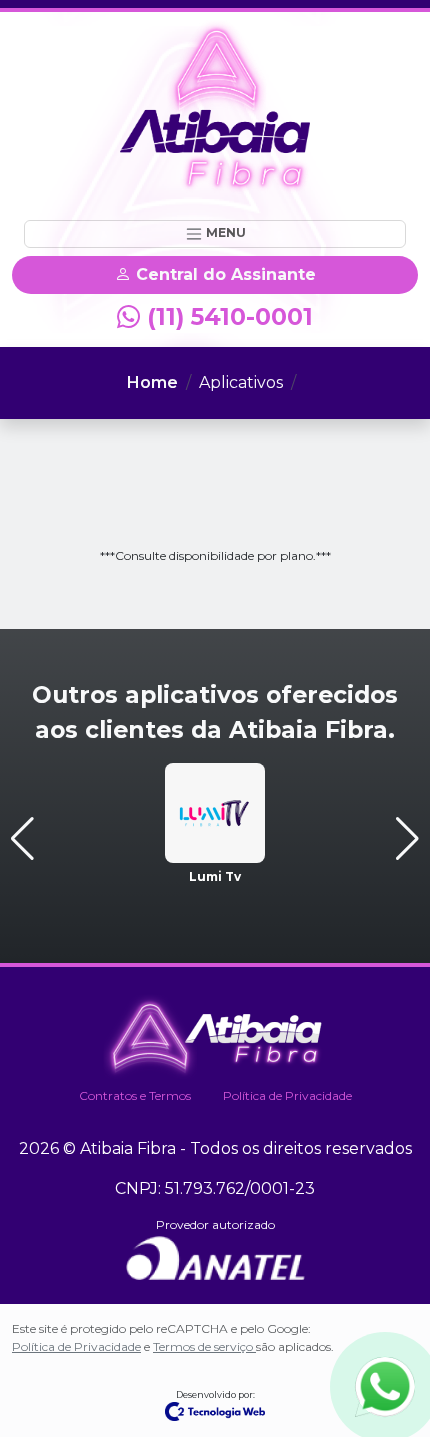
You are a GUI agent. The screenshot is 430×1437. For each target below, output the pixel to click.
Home (152, 382)
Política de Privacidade (287, 1095)
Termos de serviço (204, 1346)
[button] (22, 839)
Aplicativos (241, 382)
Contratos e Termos (135, 1095)
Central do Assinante (223, 274)
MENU (224, 232)
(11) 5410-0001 (226, 316)
